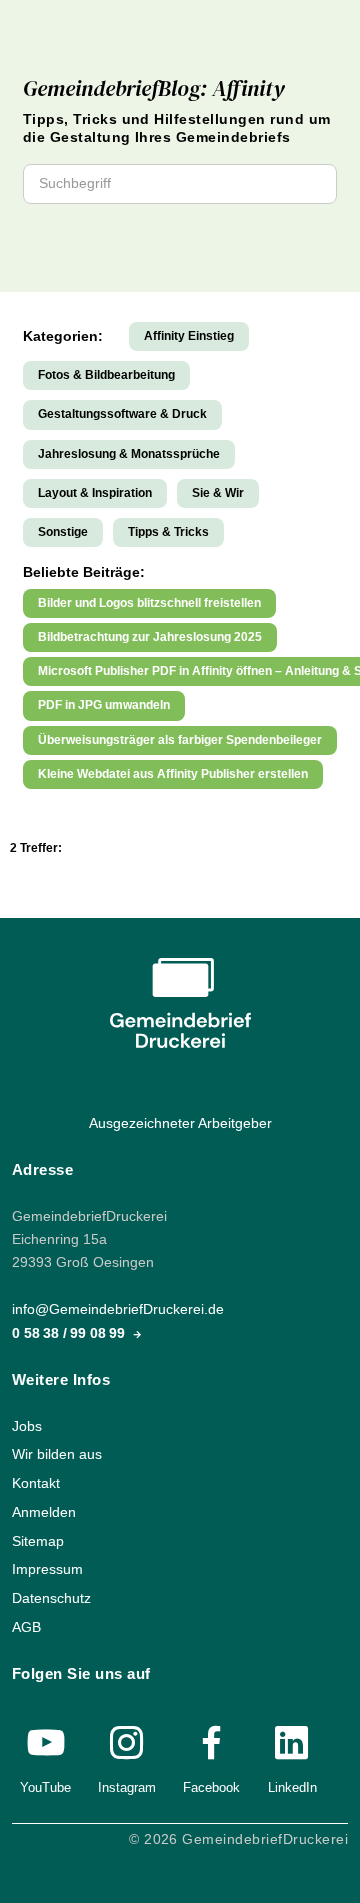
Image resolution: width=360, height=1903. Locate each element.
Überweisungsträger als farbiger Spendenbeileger (180, 740)
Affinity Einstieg (189, 336)
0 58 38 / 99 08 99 (70, 1333)
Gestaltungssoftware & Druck (122, 414)
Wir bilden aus (57, 1455)
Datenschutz (51, 1598)
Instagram (127, 1787)
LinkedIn (292, 1787)
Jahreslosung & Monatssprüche (129, 454)
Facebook (211, 1787)
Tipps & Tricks (168, 532)
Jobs (27, 1426)
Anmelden (44, 1512)
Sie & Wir (218, 493)
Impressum (47, 1569)
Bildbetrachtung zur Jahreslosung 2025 (150, 637)
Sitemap (38, 1541)
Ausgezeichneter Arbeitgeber (180, 1123)
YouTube (45, 1787)
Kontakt (36, 1483)
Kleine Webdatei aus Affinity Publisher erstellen (173, 774)
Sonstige (63, 532)
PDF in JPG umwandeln (104, 705)
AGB (26, 1627)
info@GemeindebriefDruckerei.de (118, 1310)
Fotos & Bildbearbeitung (106, 375)
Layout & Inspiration (95, 493)
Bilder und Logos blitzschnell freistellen (149, 603)
